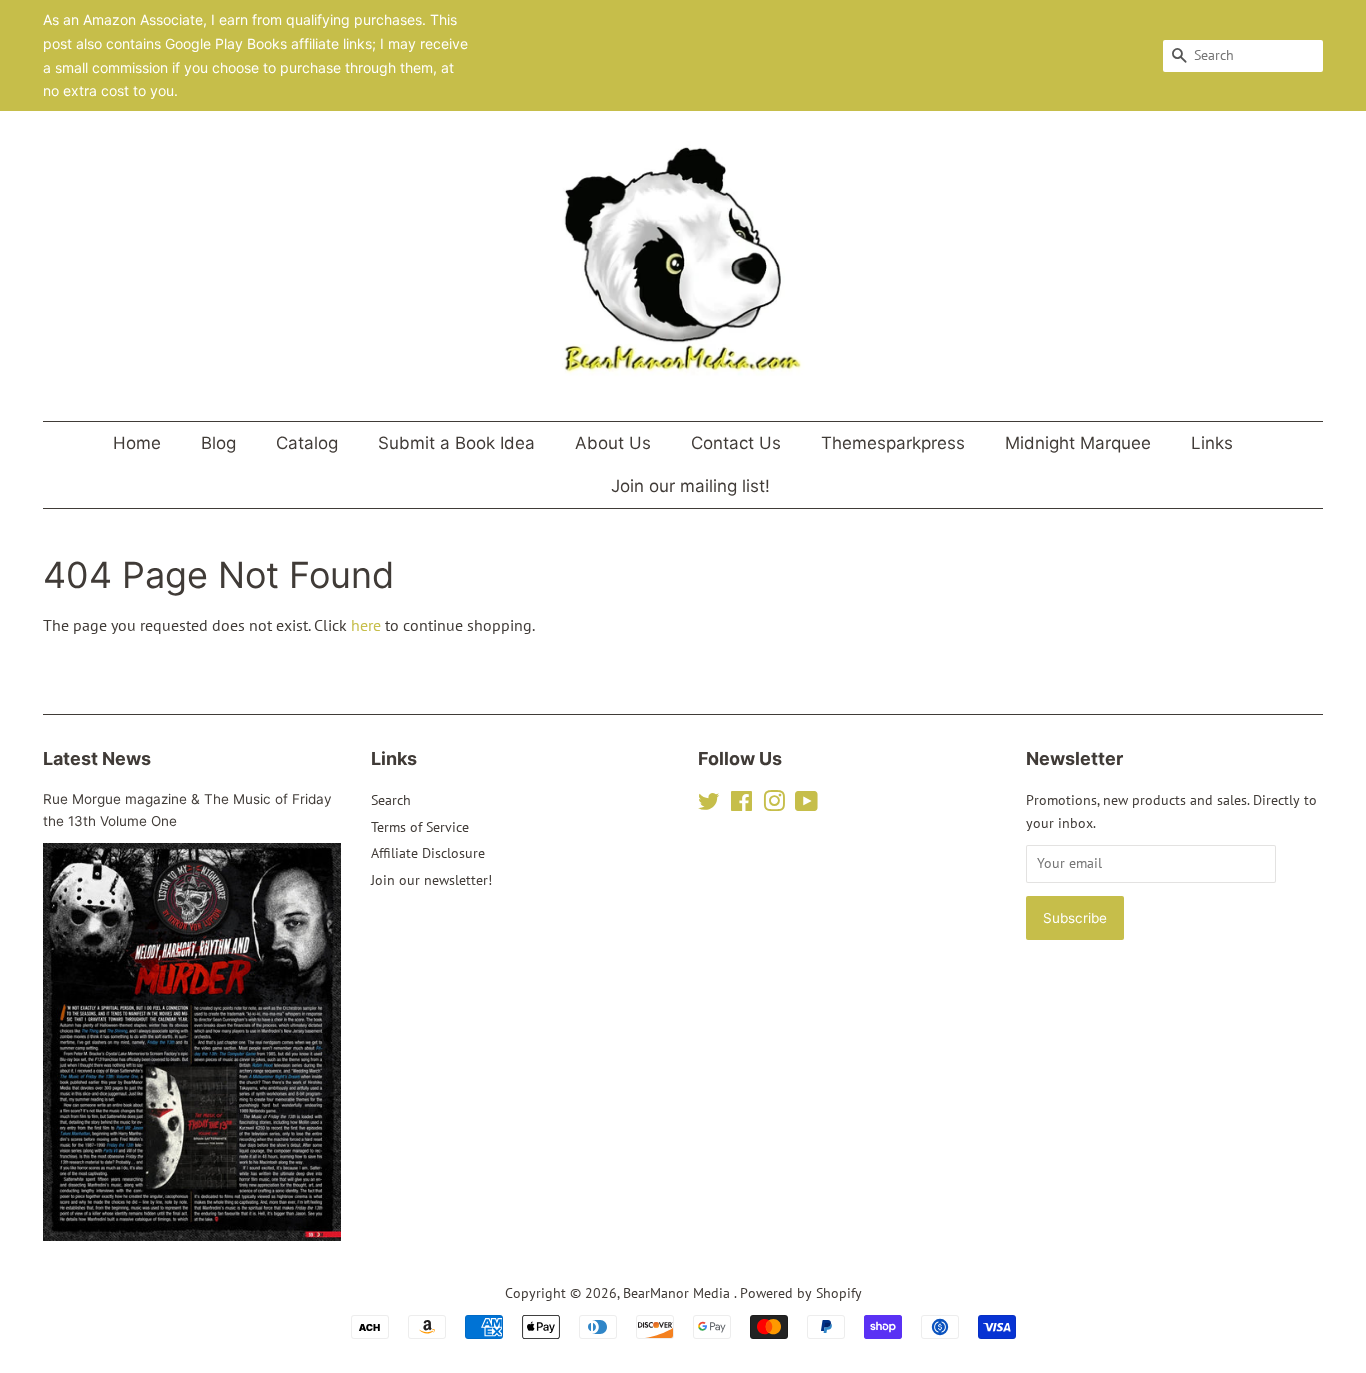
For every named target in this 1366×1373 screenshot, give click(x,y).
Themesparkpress (893, 443)
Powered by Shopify (801, 1293)
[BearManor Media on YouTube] (806, 805)
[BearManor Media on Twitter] (709, 805)
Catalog (307, 443)
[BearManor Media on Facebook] (741, 805)
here (366, 625)
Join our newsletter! (431, 880)
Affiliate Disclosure (428, 853)
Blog (218, 443)
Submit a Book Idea (456, 443)
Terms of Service (420, 827)
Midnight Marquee (1078, 443)
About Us (613, 443)
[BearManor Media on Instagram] (774, 805)
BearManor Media (678, 1293)
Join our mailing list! (690, 486)
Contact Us (736, 443)
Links (1212, 443)
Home (137, 443)
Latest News (97, 758)
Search (391, 800)
